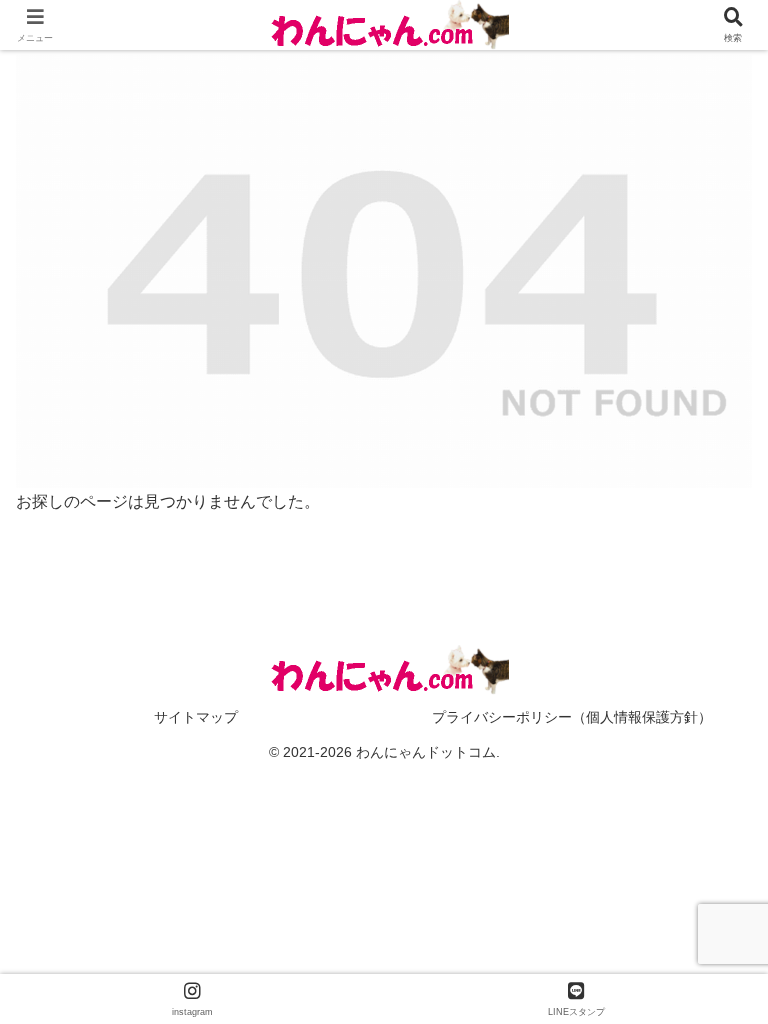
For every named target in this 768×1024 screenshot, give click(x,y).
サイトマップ (196, 717)
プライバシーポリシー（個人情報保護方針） (572, 717)
